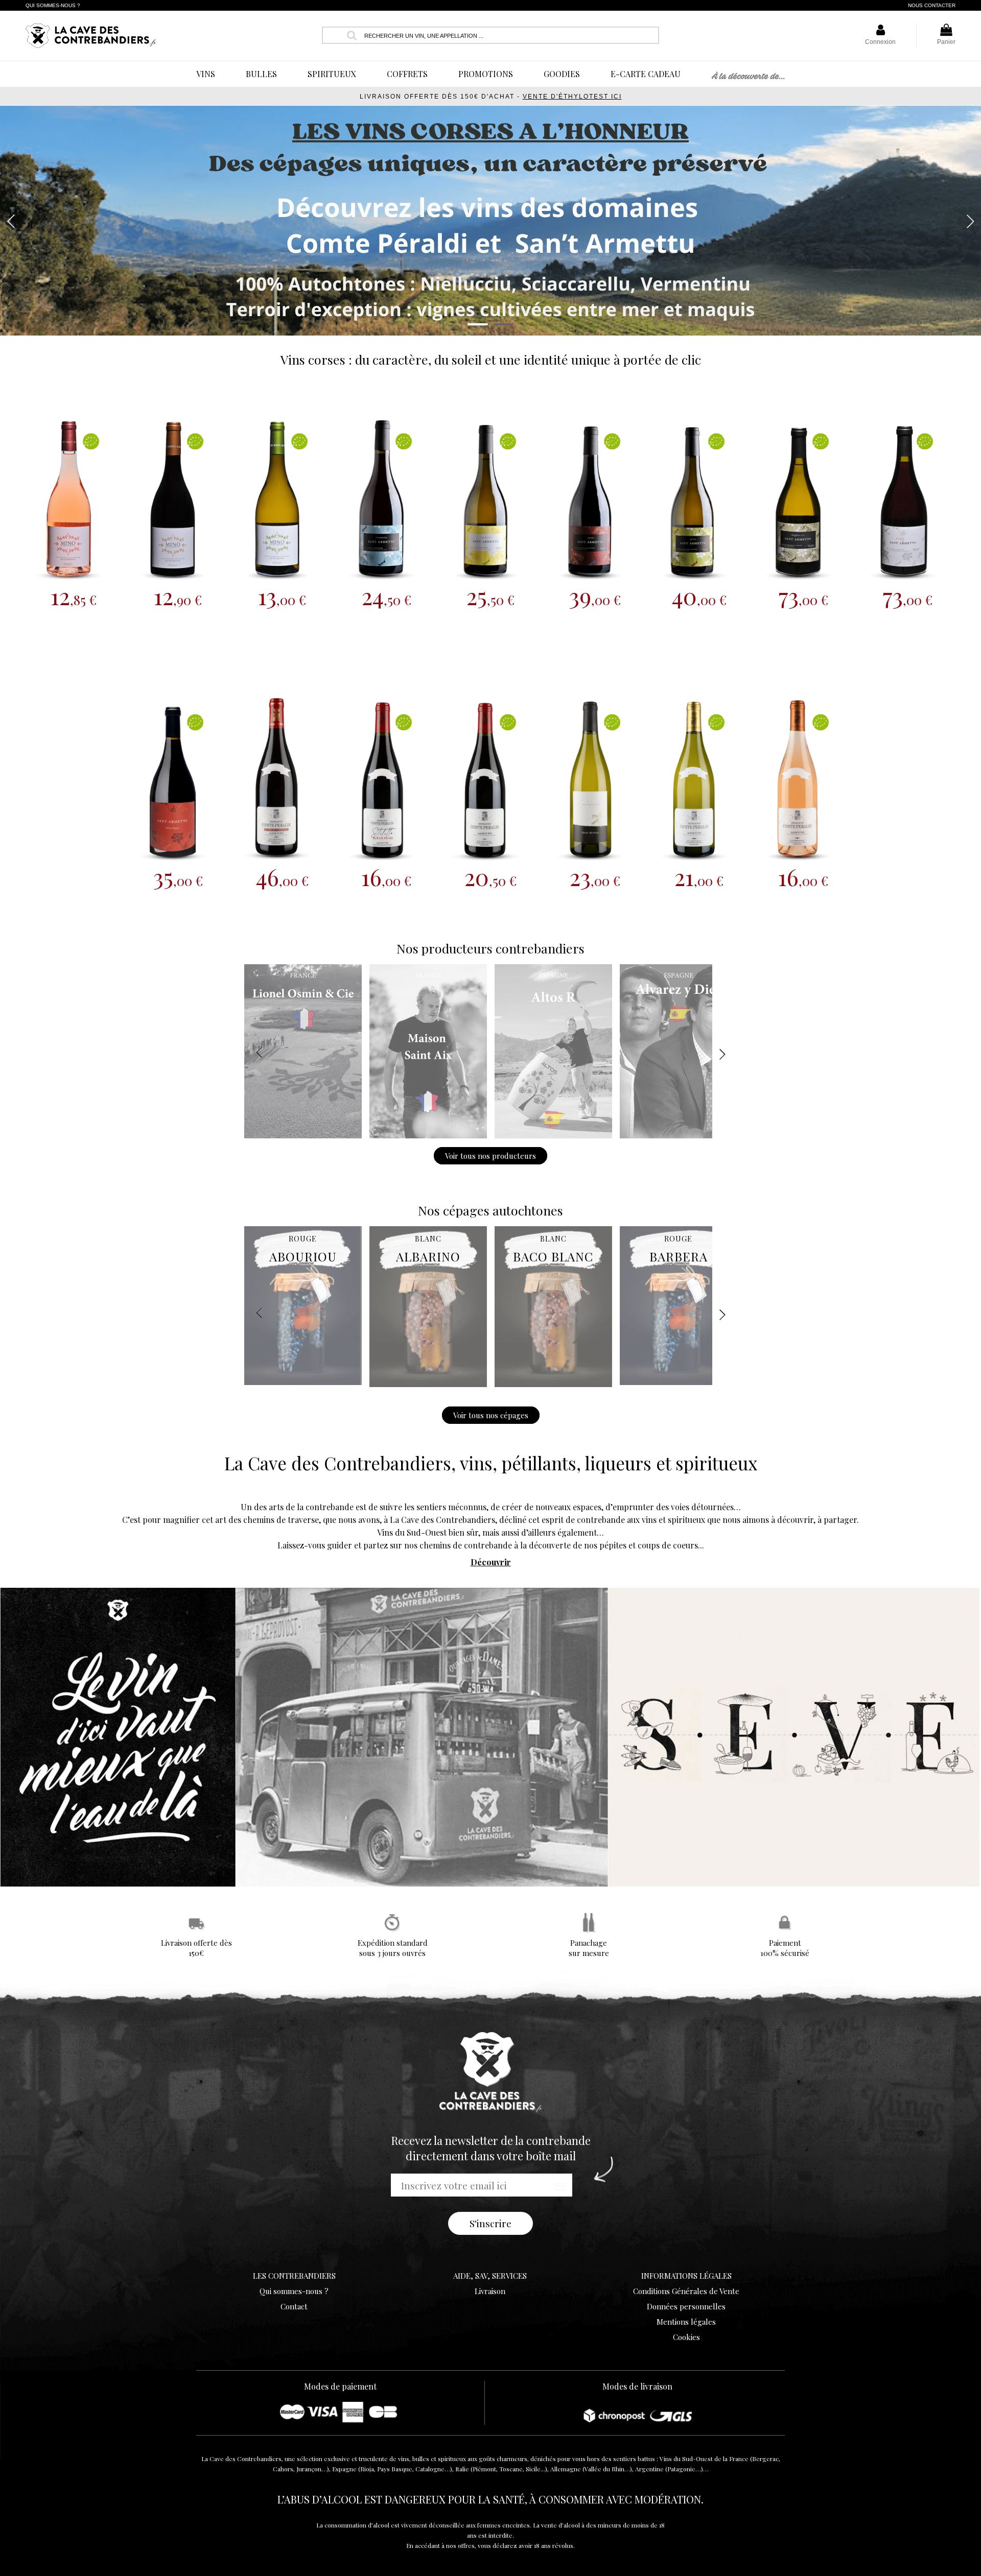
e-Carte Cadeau (646, 74)
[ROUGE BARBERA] (679, 1382)
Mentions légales (686, 2322)
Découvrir (491, 1562)
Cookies (686, 2337)
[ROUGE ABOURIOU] (303, 1382)
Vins (206, 74)
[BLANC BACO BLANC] (553, 1384)
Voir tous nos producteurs (491, 1156)
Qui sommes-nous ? (53, 5)
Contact (294, 2306)
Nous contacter (932, 5)
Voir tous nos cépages (491, 1415)
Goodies (562, 74)
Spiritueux (332, 74)
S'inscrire (491, 2223)
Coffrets (407, 74)
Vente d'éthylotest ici (572, 97)
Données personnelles (686, 2306)
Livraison (490, 2291)
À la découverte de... (748, 77)
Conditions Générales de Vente (686, 2291)
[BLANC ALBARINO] (428, 1384)
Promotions (486, 74)
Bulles (261, 74)
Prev (11, 221)
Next (970, 221)
